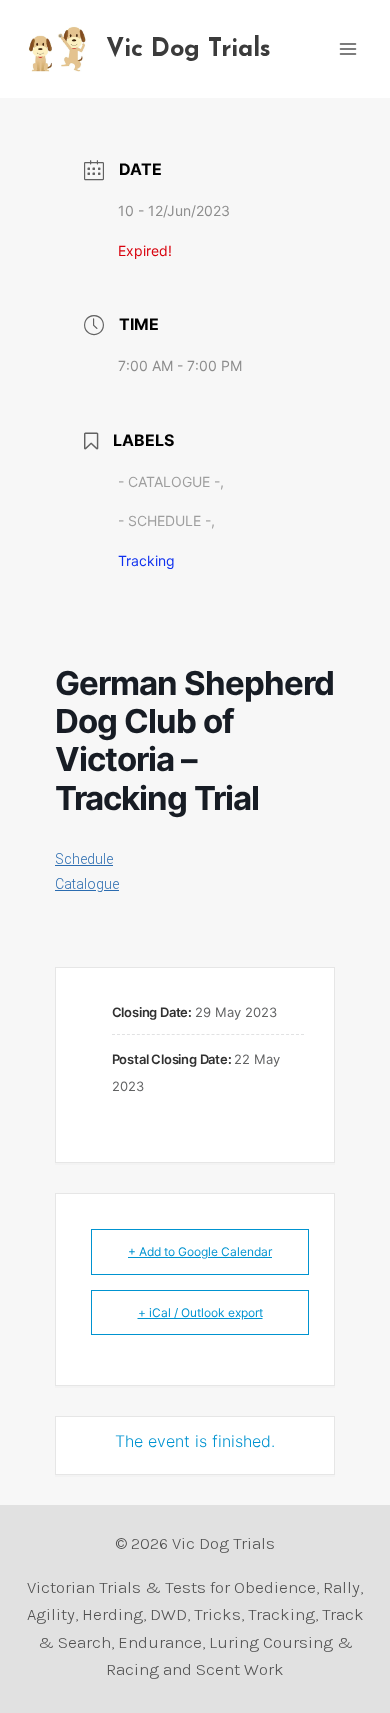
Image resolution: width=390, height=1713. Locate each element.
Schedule (84, 859)
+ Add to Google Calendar (200, 1251)
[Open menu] (347, 48)
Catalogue (87, 884)
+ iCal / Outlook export (200, 1312)
